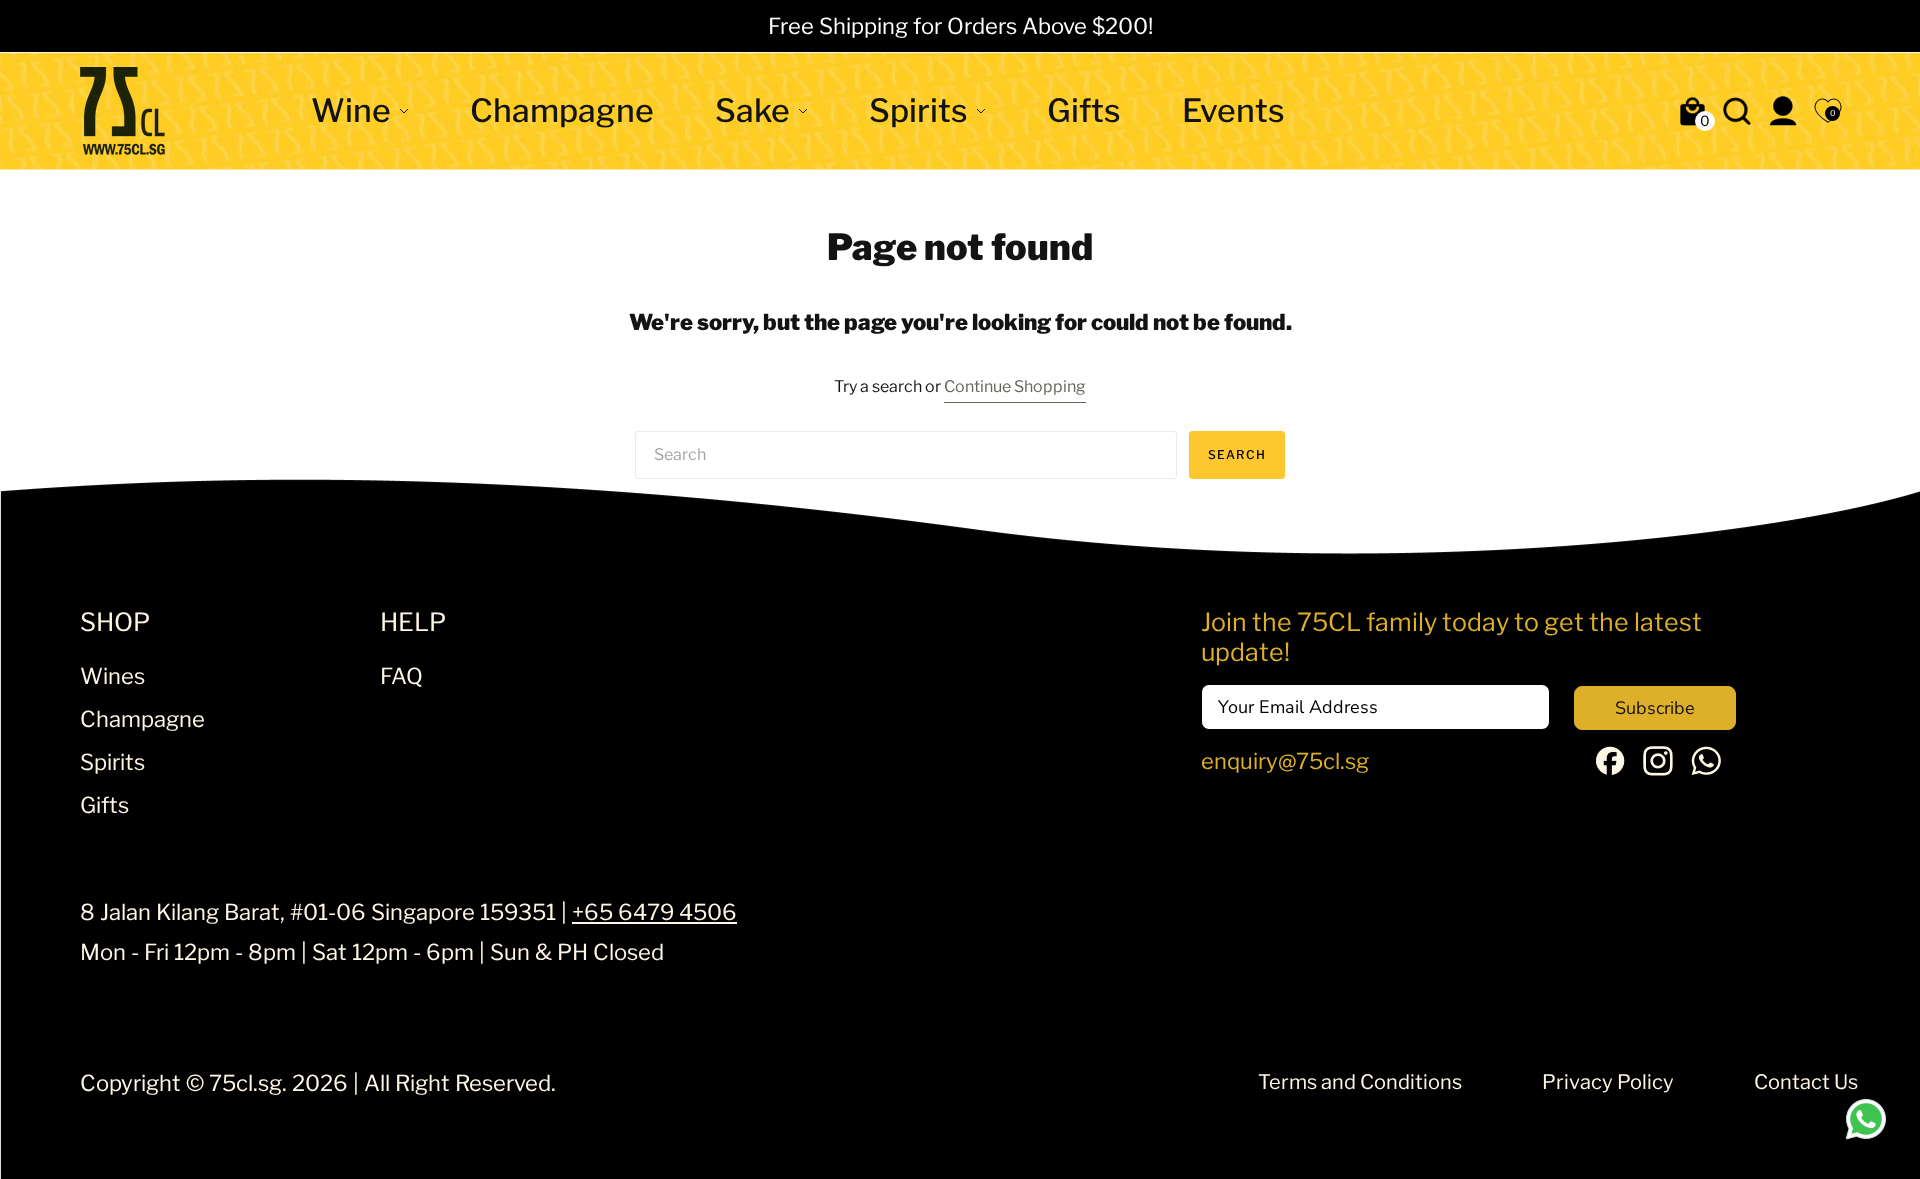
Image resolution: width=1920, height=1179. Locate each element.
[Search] (1737, 111)
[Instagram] (1658, 768)
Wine (351, 110)
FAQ (401, 676)
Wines (112, 676)
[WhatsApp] (1706, 768)
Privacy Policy (1608, 1082)
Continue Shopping (1015, 386)
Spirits (918, 110)
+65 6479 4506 (654, 912)
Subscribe (1655, 708)
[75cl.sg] (122, 111)
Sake (752, 110)
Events (1233, 110)
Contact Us (1806, 1082)
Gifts (1084, 110)
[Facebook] (1610, 767)
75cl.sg (245, 1083)
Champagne (562, 110)
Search (1237, 454)
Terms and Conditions (1360, 1082)
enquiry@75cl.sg (1285, 761)
